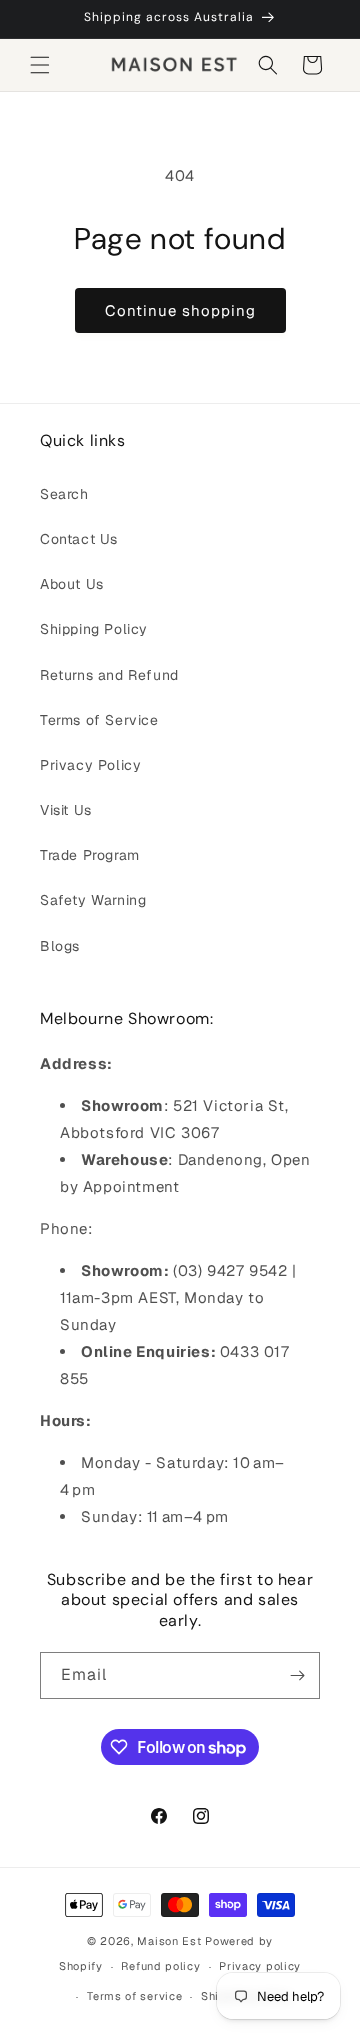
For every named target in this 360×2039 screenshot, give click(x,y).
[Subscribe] (297, 1675)
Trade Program (90, 855)
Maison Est (171, 1941)
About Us (72, 584)
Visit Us (66, 810)
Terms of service (134, 1996)
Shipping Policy (94, 629)
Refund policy (160, 1966)
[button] (40, 65)
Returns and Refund (109, 675)
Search (64, 494)
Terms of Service (99, 720)
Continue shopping (180, 310)
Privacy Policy (90, 765)
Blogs (60, 946)
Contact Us (79, 539)
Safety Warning (93, 900)
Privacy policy (260, 1966)
